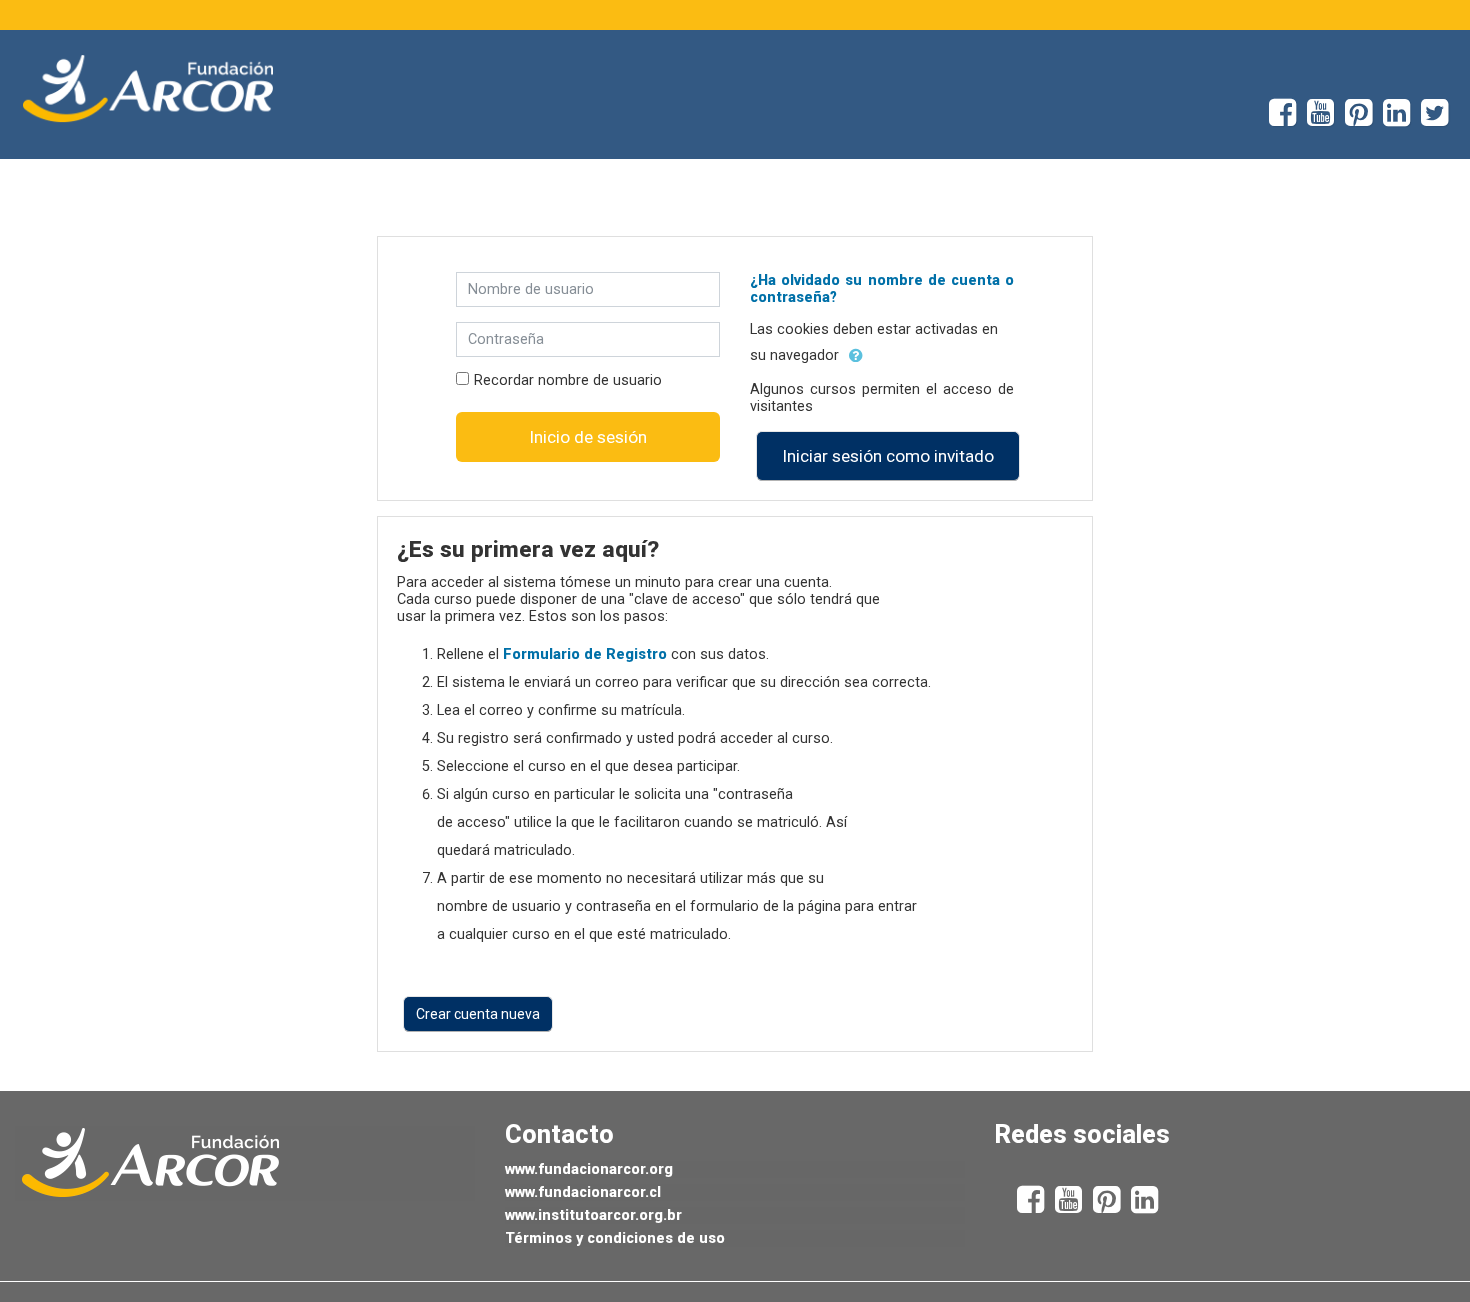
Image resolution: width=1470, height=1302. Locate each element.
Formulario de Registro (585, 654)
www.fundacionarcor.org (589, 1169)
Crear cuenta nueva (478, 1014)
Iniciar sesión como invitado (888, 456)
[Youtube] (1326, 119)
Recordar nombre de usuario (568, 380)
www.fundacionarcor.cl (583, 1192)
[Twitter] (1445, 119)
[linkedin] (1402, 119)
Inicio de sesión (588, 437)
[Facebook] (1277, 119)
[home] (148, 89)
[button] (856, 356)
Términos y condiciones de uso (615, 1238)
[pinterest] (1364, 119)
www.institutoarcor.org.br (593, 1215)
